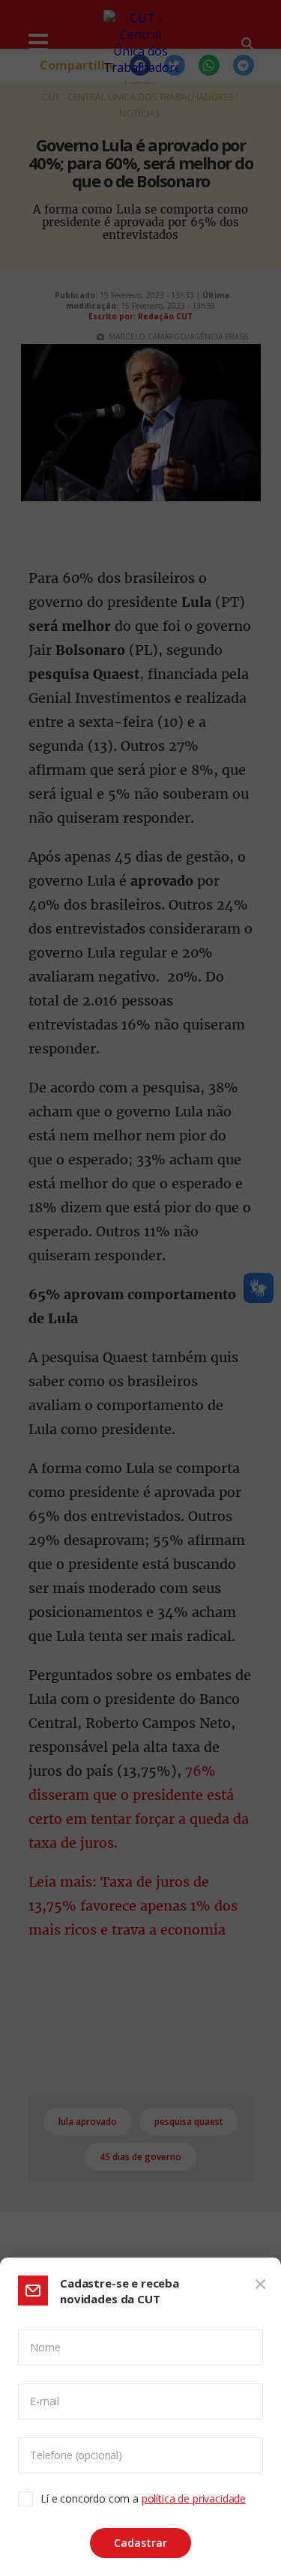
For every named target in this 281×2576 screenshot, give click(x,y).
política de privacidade (194, 2498)
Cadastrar (140, 2543)
